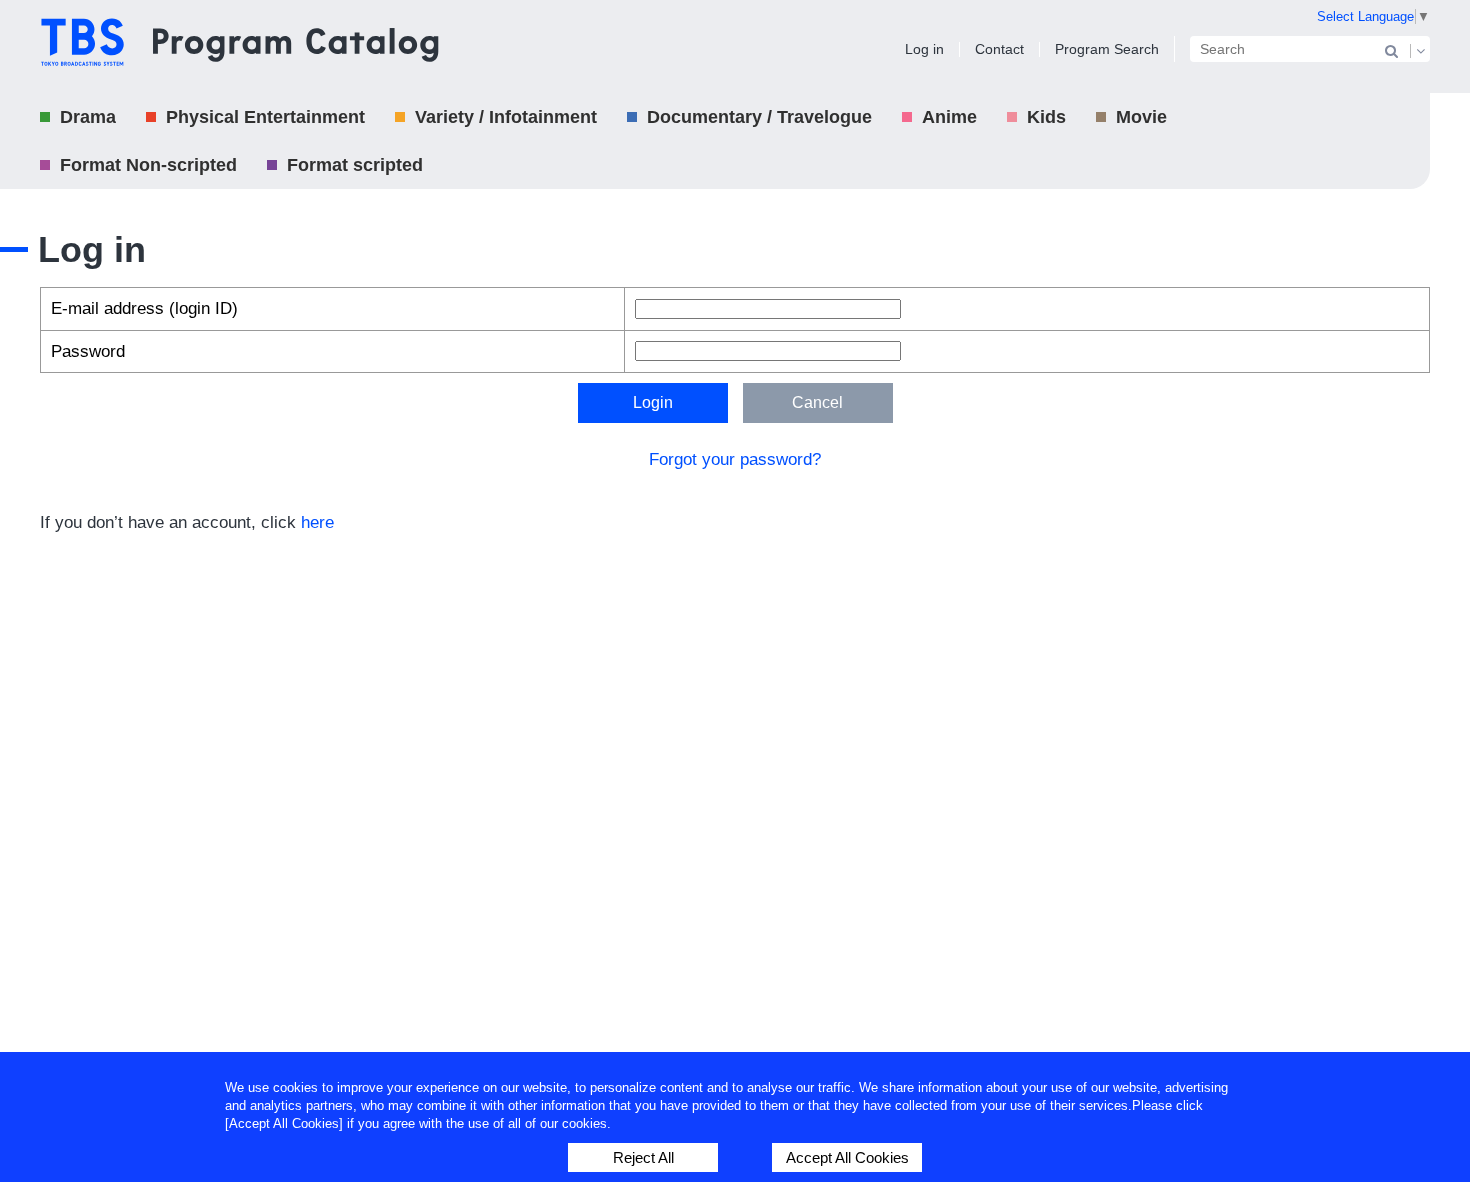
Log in (924, 49)
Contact (999, 49)
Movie (1141, 117)
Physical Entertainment (265, 117)
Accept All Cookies (847, 1157)
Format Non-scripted (148, 165)
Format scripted (355, 165)
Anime (949, 117)
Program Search (1107, 49)
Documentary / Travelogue (759, 117)
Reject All (643, 1157)
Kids (1046, 117)
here (317, 522)
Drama (88, 117)
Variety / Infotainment (506, 117)
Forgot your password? (735, 459)
